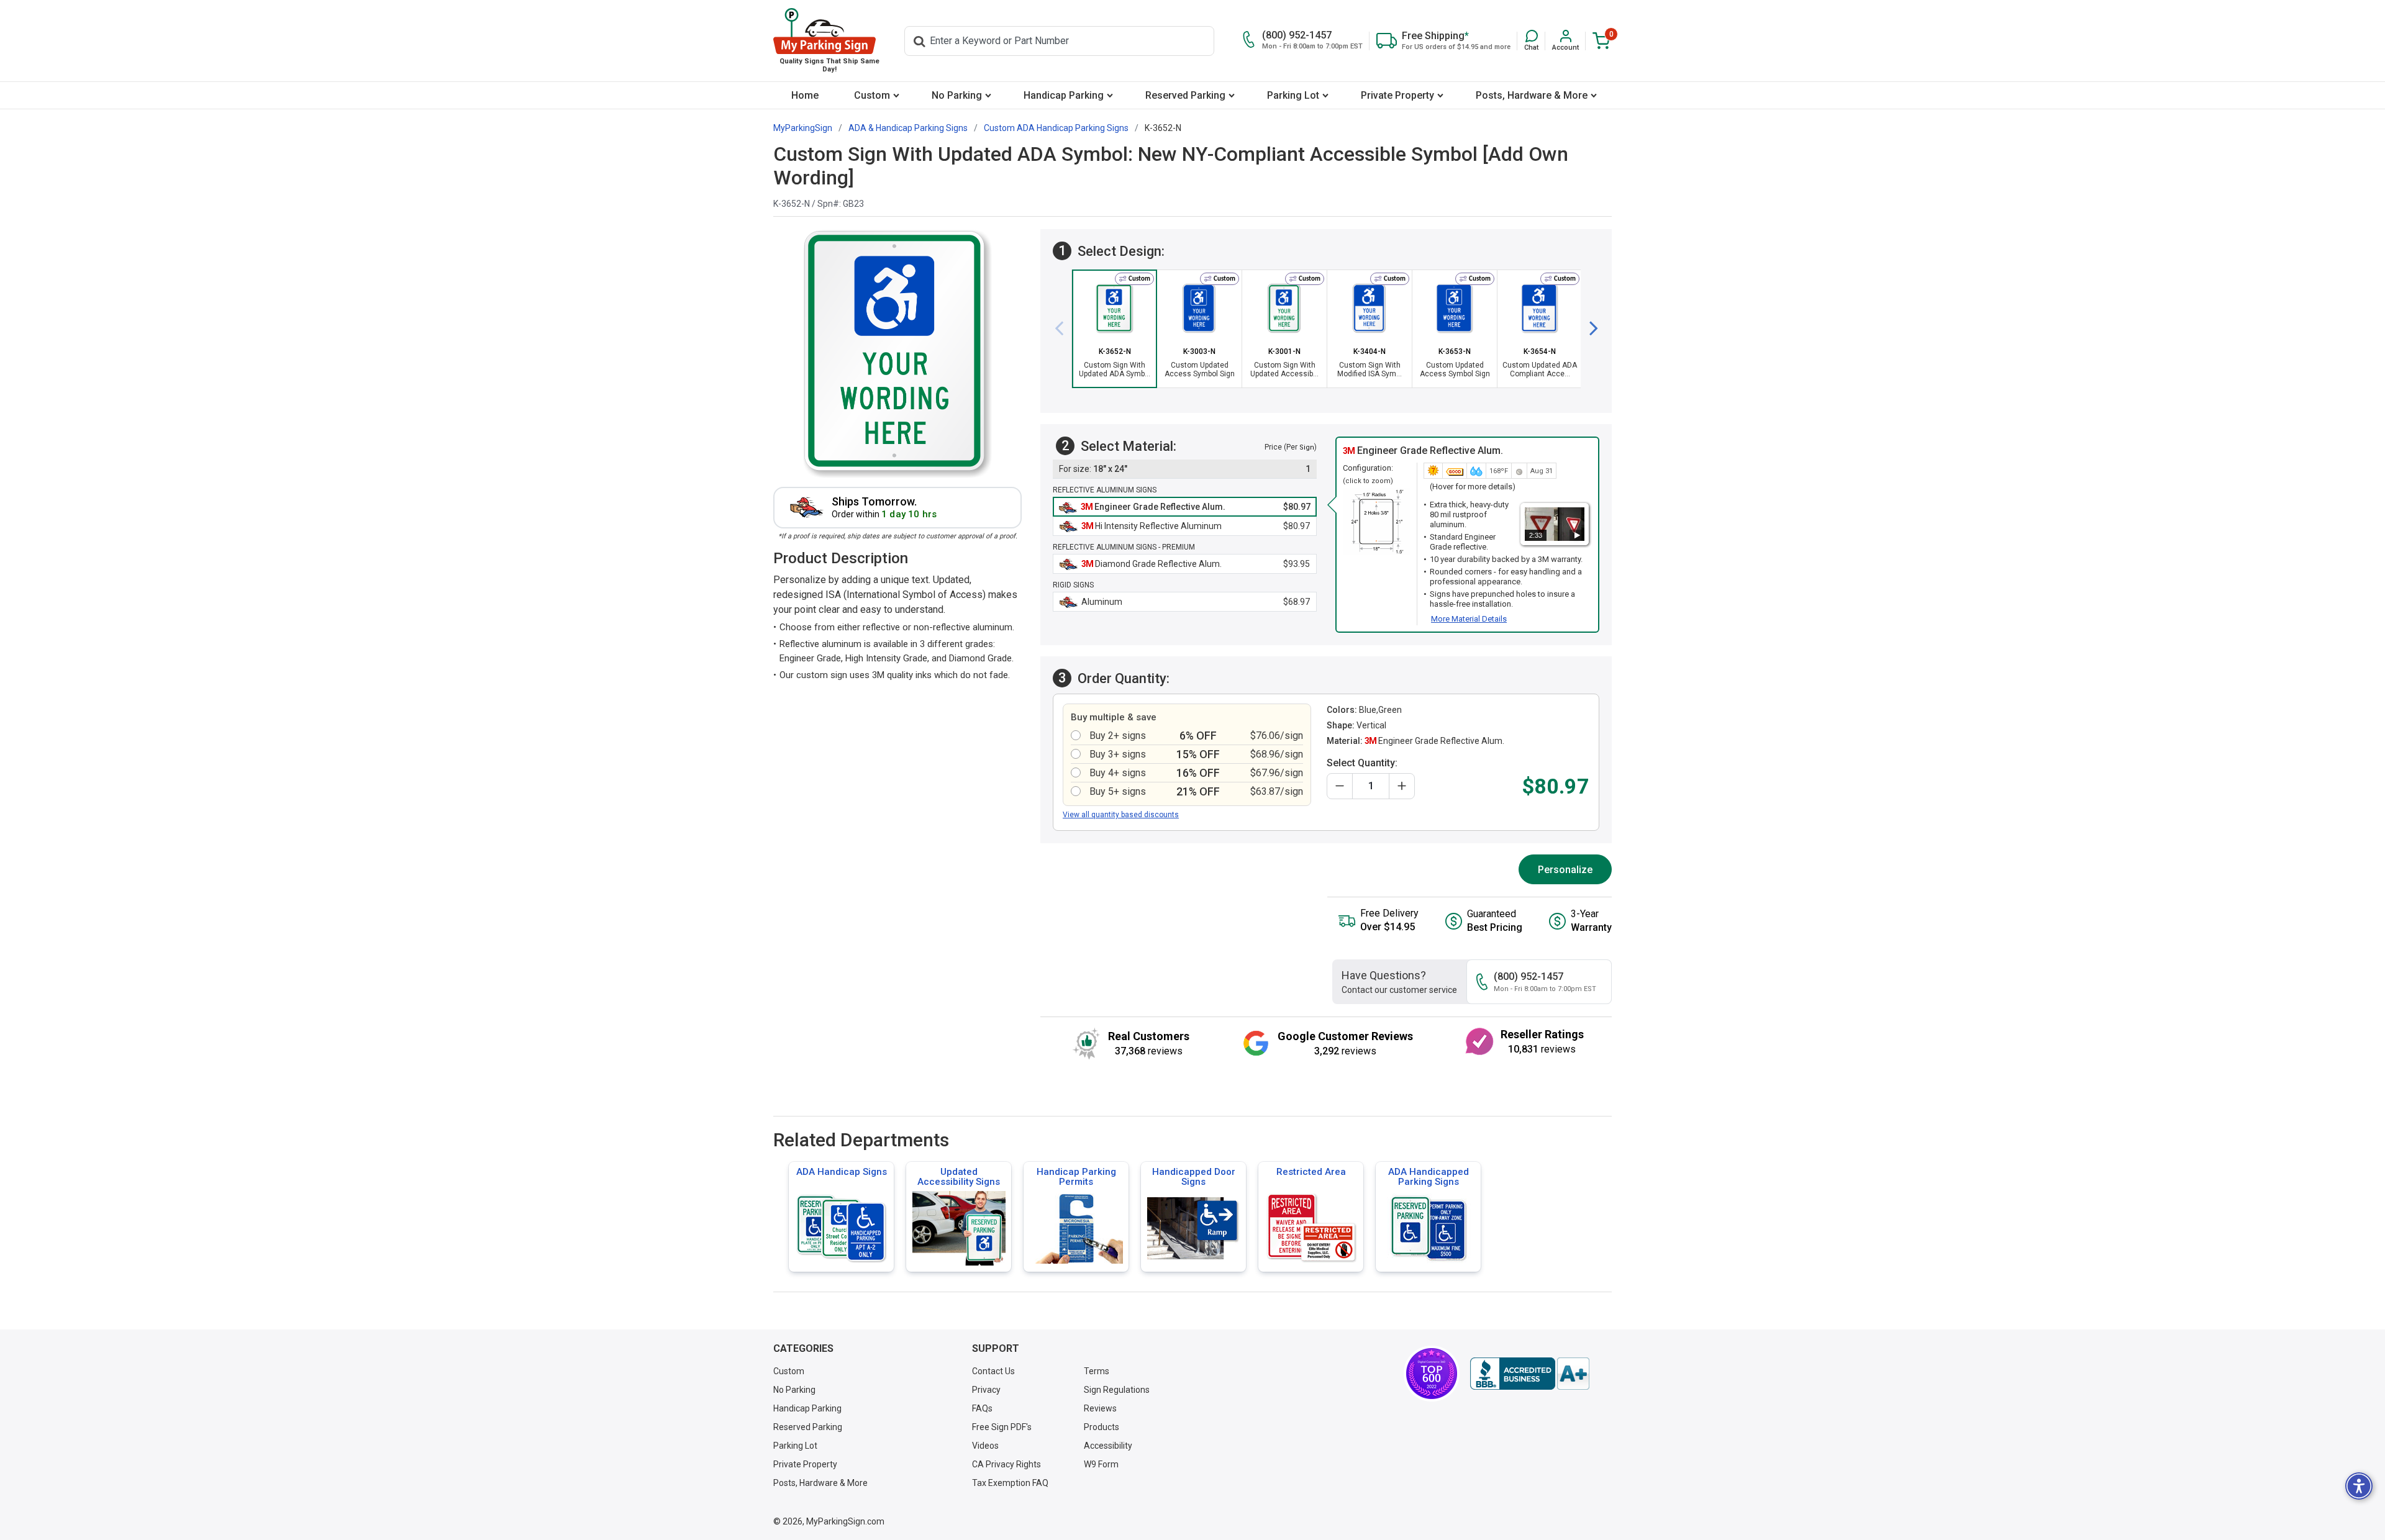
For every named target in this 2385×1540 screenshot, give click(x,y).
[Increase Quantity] (1402, 786)
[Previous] (1064, 328)
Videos (985, 1446)
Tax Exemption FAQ (1010, 1483)
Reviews (1100, 1408)
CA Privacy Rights (1006, 1464)
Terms (1097, 1371)
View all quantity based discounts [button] (1121, 815)
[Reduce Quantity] (1340, 786)
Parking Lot (1293, 95)
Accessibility (1108, 1446)
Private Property (1397, 95)
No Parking (957, 95)
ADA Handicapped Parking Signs (1429, 1177)
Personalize (1565, 870)
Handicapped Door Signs (1194, 1177)
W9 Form (1101, 1464)
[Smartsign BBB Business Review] (1530, 1374)
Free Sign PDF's (1002, 1427)
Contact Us (993, 1371)
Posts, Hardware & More (1532, 95)
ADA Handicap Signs (842, 1172)
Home (805, 95)
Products (1102, 1427)
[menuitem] (805, 95)
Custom (872, 95)
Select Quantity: (1362, 763)
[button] (1531, 41)
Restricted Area (1311, 1172)
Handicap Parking (1064, 95)
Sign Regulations (1117, 1390)
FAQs (982, 1408)
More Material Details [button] (1469, 619)
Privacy (986, 1390)
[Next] (1589, 328)
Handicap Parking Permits (1076, 1177)
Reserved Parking (1185, 95)
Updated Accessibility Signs (959, 1177)
